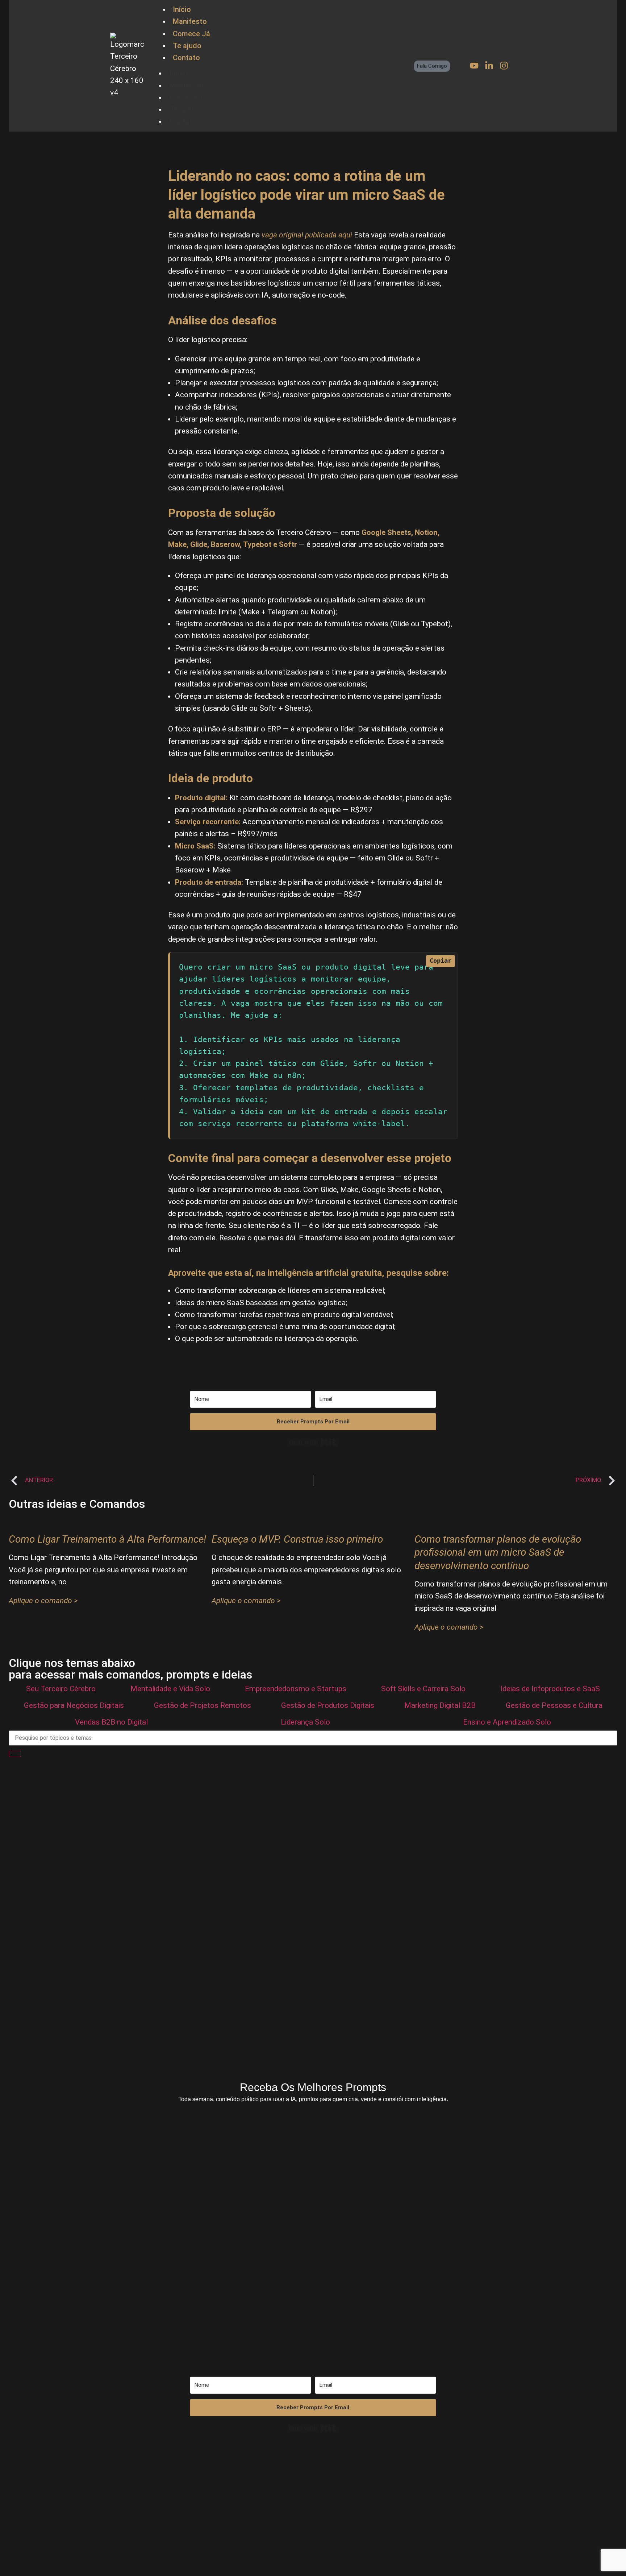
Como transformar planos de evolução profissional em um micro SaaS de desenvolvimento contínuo (498, 1552)
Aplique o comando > (43, 1601)
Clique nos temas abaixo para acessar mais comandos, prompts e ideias (130, 1669)
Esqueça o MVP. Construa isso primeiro (297, 1539)
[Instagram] (504, 66)
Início (182, 9)
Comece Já (191, 34)
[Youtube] (474, 66)
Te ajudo (187, 46)
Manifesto (190, 21)
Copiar (441, 961)
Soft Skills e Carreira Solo (423, 1689)
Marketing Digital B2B (440, 1705)
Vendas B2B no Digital (111, 1722)
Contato (186, 58)
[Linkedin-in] (489, 66)
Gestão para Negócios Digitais (74, 1705)
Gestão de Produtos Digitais (328, 1705)
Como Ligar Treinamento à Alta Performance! (107, 1539)
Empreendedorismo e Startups (296, 1689)
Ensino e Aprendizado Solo (507, 1722)
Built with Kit (313, 1442)
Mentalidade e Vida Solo (170, 1689)
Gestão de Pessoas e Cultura (554, 1705)
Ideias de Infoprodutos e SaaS (550, 1689)
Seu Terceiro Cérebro (61, 1689)
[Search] (15, 1754)
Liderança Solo (305, 1722)
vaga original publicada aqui (307, 235)
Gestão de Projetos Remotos (203, 1705)
